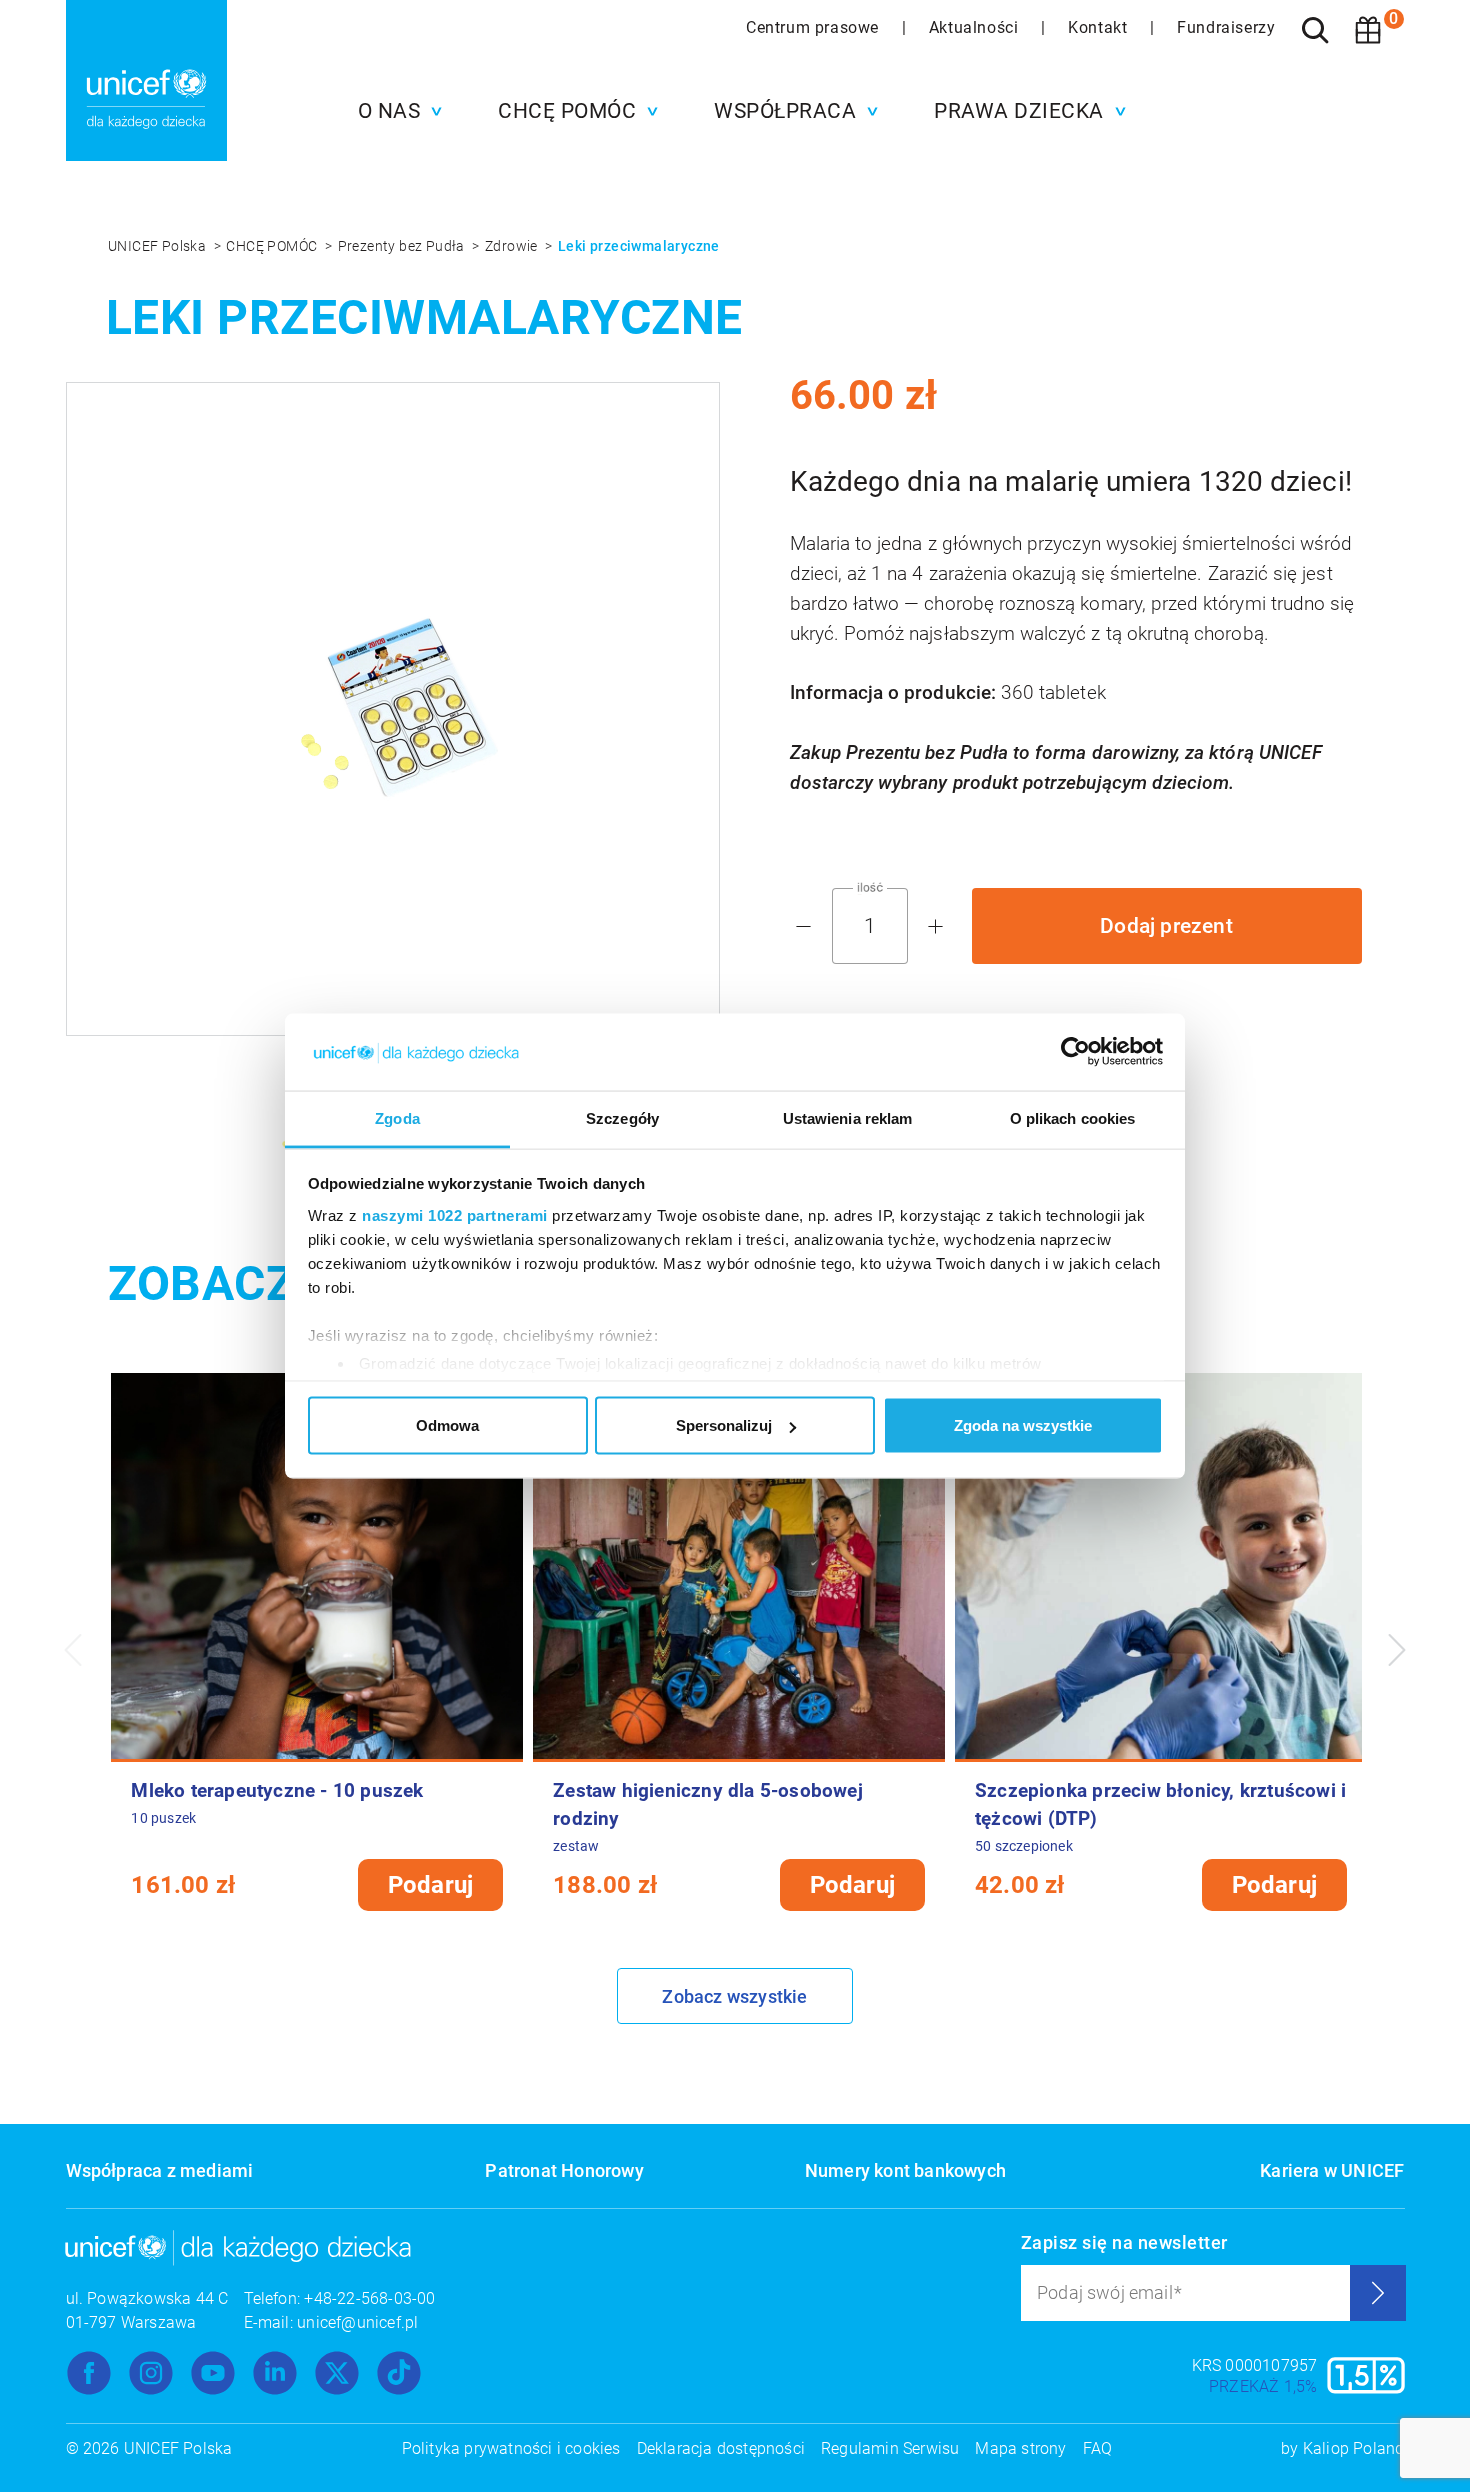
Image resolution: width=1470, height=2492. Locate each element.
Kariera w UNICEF (1332, 2170)
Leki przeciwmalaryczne (639, 246)
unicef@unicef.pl (357, 2322)
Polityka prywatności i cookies (511, 2448)
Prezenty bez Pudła (403, 246)
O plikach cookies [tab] (1073, 1117)
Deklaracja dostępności (721, 2448)
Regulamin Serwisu (890, 2448)
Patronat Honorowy (564, 2170)
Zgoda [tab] (397, 1117)
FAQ (1098, 2448)
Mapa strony (1020, 2448)
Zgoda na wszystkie (1023, 1425)
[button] (395, 111)
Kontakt (1100, 27)
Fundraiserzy (1226, 27)
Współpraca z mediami (160, 2170)
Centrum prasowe (815, 27)
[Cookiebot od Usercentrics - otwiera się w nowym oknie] (1075, 1052)
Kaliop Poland (1354, 2448)
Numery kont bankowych (905, 2170)
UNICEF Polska (159, 246)
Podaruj (430, 1885)
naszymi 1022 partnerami (455, 1214)
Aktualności (976, 27)
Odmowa (447, 1425)
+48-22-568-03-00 (369, 2298)
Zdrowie (513, 246)
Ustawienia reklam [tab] (848, 1117)
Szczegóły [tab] (622, 1117)
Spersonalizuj (724, 1425)
